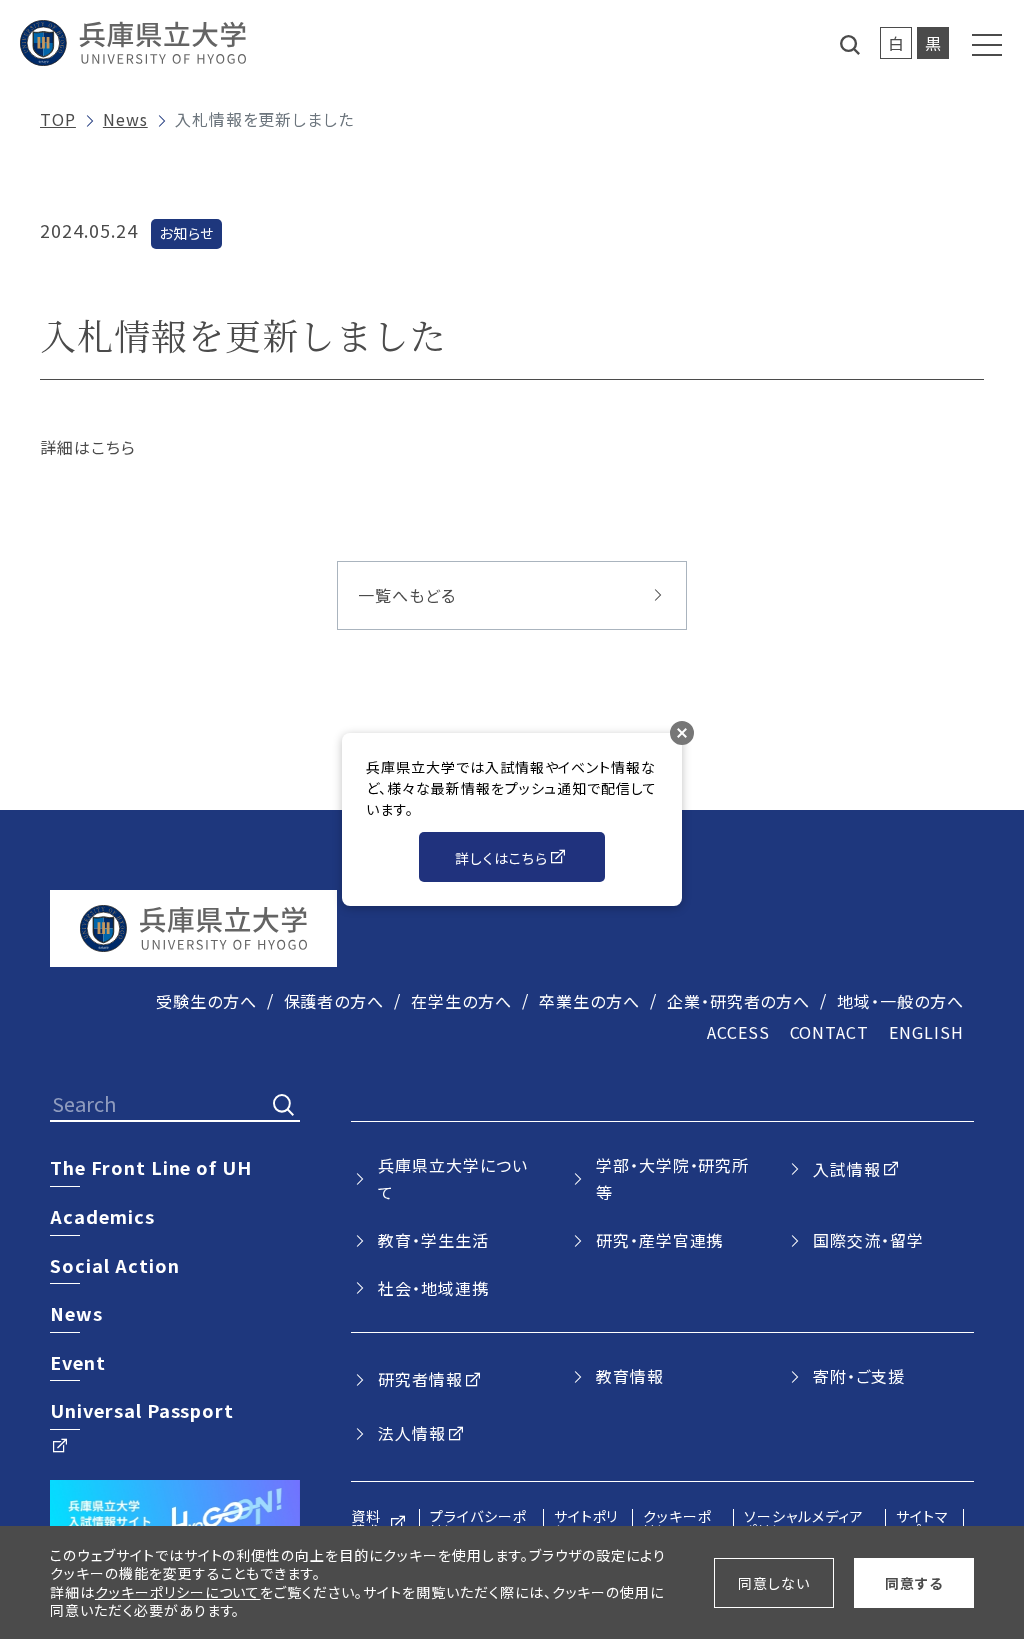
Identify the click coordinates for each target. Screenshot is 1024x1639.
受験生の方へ (206, 1001)
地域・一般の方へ (900, 1001)
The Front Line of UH (151, 1167)
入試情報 (847, 1169)
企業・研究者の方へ (739, 1001)
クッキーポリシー (677, 1523)
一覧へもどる (407, 595)
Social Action (114, 1265)
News (125, 119)
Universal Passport (142, 1410)
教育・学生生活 (433, 1240)
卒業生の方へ (589, 1001)
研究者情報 (420, 1379)
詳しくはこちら (501, 858)
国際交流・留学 (868, 1240)
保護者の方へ (334, 1001)
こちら (113, 447)
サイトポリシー (586, 1523)
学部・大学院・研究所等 (673, 1178)
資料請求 (366, 1523)
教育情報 (630, 1376)
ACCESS (738, 1032)
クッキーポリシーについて (178, 1592)
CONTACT (830, 1032)
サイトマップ (922, 1523)
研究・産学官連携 (660, 1240)
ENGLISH (926, 1032)
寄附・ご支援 (859, 1376)
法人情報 (412, 1433)
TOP (58, 119)
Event (78, 1362)
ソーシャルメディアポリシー (804, 1523)
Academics (102, 1216)
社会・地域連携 (433, 1288)
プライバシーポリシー (478, 1523)
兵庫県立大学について (453, 1178)
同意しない (774, 1583)
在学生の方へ (461, 1001)
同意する (914, 1583)
